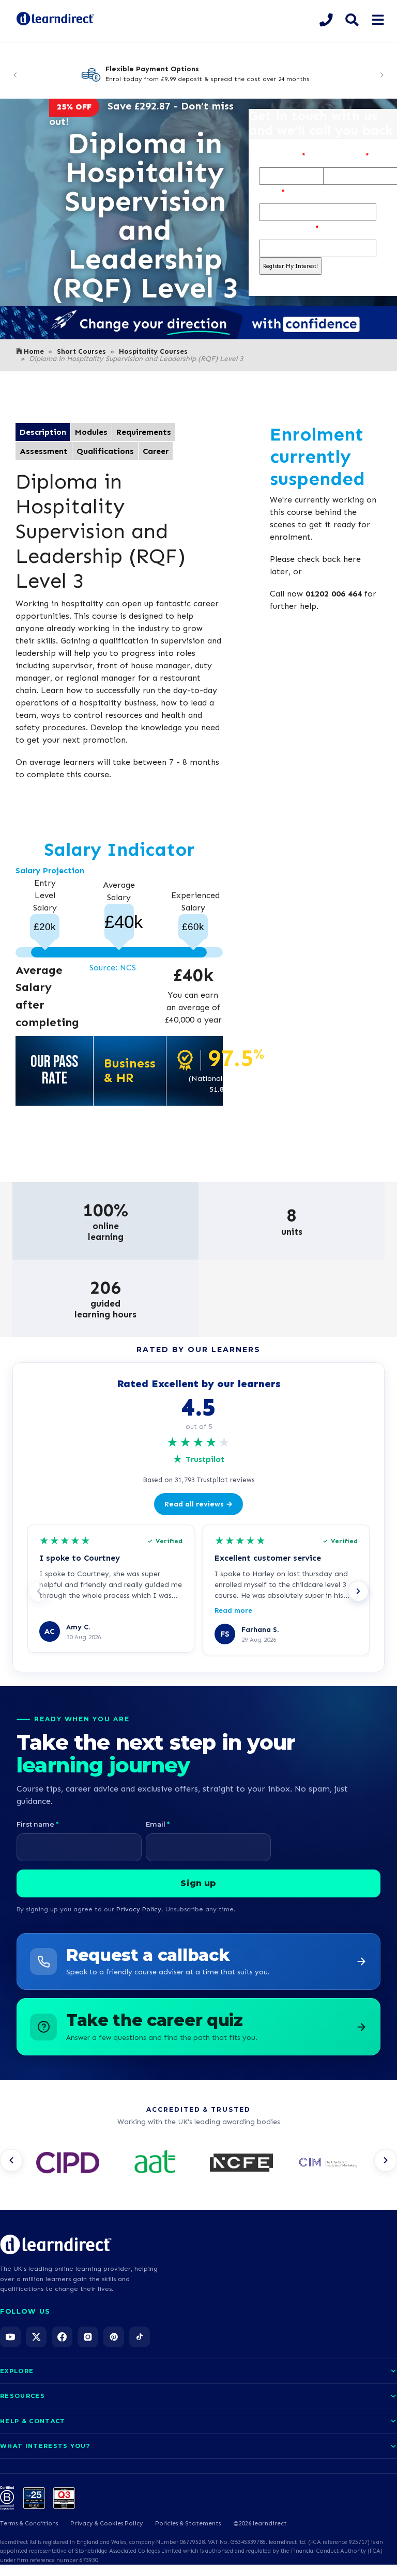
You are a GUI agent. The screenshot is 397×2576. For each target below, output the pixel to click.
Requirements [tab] (144, 432)
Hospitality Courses (153, 351)
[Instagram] (88, 2337)
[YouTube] (10, 2337)
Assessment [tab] (44, 451)
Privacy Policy (139, 1909)
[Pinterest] (114, 2337)
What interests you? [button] (45, 2446)
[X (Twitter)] (36, 2337)
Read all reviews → (198, 1504)
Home (34, 351)
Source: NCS (113, 968)
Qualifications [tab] (105, 451)
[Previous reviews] (39, 1591)
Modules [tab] (91, 432)
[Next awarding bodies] (386, 2160)
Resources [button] (22, 2396)
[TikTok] (140, 2337)
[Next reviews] (358, 1591)
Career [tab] (156, 451)
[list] (198, 2163)
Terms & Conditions (29, 2523)
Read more (233, 1611)
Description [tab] (43, 432)
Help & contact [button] (33, 2421)
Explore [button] (17, 2371)
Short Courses (81, 351)
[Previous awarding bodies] (11, 2160)
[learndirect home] (56, 2244)
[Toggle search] (352, 20)
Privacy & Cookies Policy (106, 2523)
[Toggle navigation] (378, 20)
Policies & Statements (188, 2523)
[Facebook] (62, 2337)
